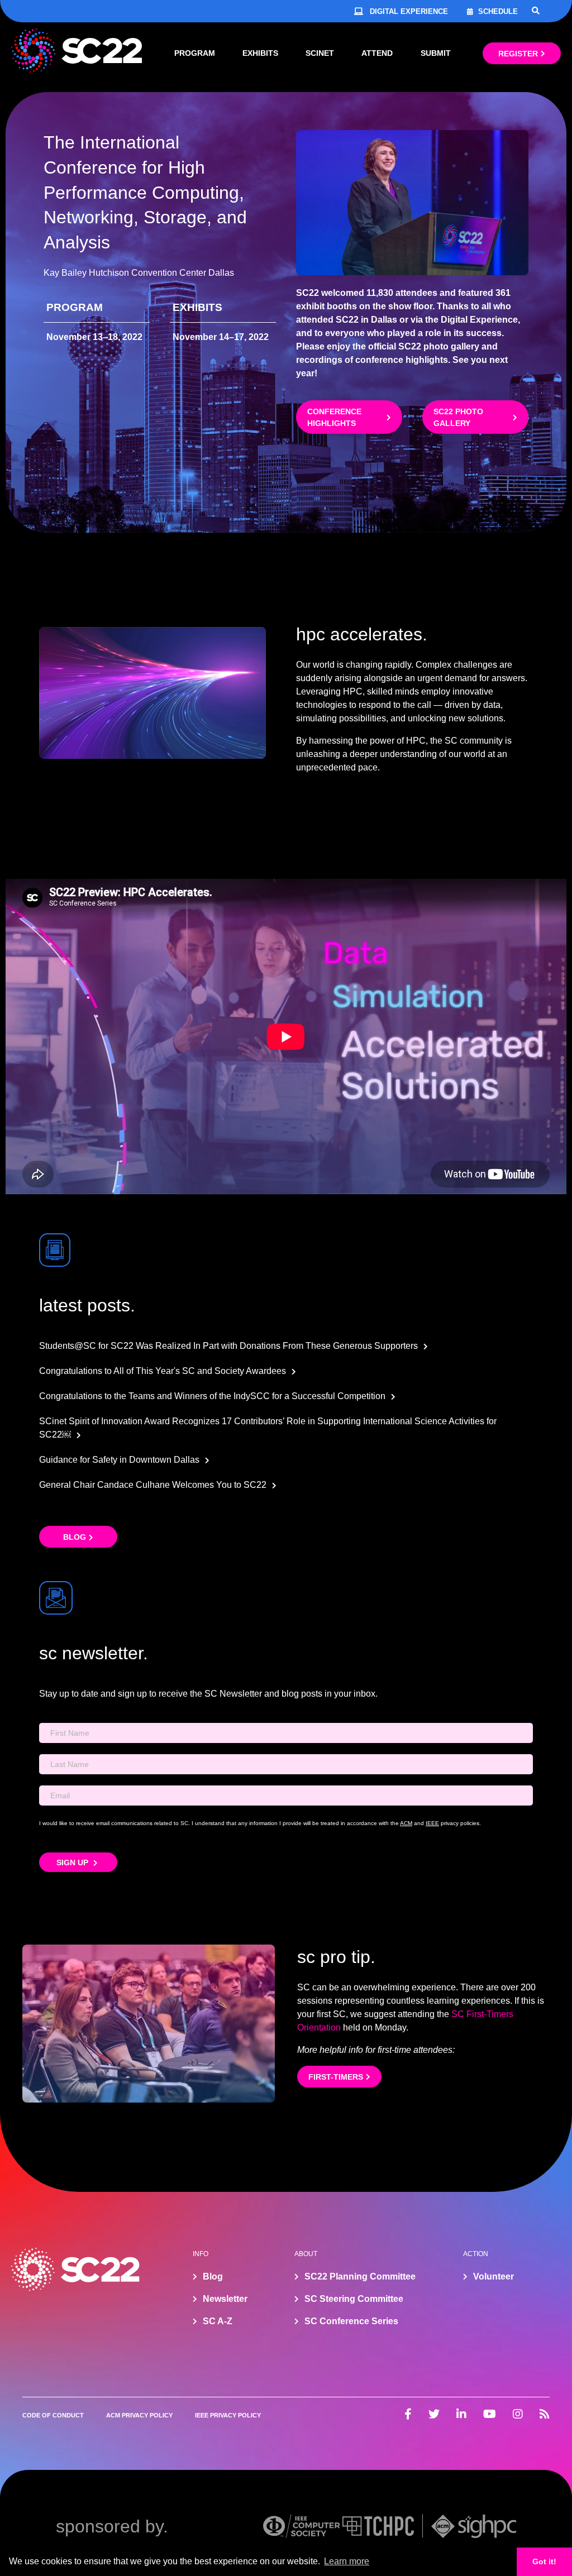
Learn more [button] (347, 2561)
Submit (436, 53)
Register (518, 54)
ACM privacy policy (139, 2415)
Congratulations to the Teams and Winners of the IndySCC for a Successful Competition (212, 1396)
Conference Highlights (334, 417)
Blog (75, 1537)
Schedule (498, 11)
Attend (377, 53)
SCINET (320, 53)
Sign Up (73, 1862)
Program (195, 53)
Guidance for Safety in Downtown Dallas (119, 1460)
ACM (406, 1823)
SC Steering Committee (354, 2299)
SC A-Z (218, 2321)
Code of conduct (53, 2415)
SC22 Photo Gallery (458, 417)
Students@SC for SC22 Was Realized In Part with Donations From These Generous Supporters (228, 1346)
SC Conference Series (351, 2321)
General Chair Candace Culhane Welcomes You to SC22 (153, 1485)
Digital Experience (409, 11)
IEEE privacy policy (228, 2415)
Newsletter (225, 2299)
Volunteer (494, 2276)
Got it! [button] (544, 2561)
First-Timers (336, 2077)
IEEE (432, 1823)
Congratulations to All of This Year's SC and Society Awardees (163, 1371)
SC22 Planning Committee (360, 2276)
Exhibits (260, 53)
